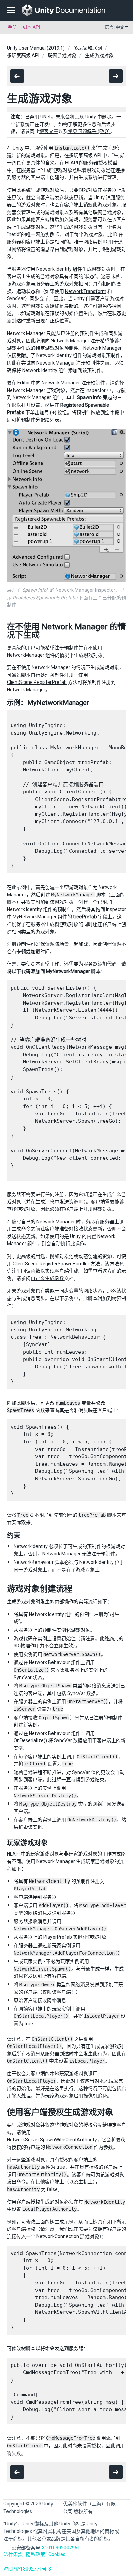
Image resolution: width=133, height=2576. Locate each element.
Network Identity (54, 269)
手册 (12, 27)
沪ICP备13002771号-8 (27, 2569)
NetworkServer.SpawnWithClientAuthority (52, 2140)
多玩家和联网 (88, 48)
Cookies (57, 2554)
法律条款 (13, 2554)
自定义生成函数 (47, 1278)
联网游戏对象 (62, 55)
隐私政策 (35, 2554)
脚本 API (31, 27)
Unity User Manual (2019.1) (36, 48)
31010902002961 (61, 2548)
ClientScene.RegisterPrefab (37, 682)
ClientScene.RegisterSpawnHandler (51, 1264)
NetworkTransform (86, 291)
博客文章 (49, 131)
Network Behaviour (49, 1662)
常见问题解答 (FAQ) (89, 131)
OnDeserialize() (30, 1740)
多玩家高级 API (23, 55)
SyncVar (16, 298)
